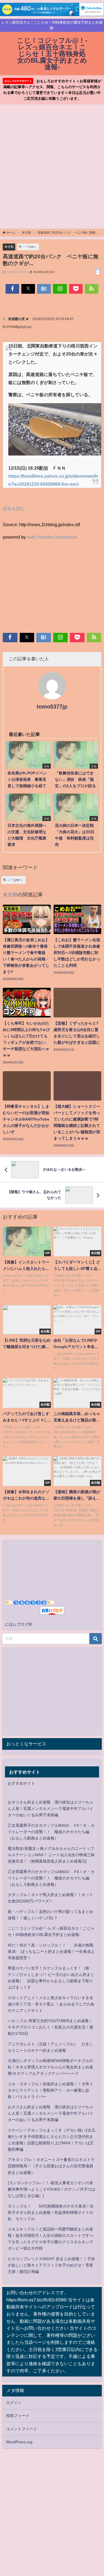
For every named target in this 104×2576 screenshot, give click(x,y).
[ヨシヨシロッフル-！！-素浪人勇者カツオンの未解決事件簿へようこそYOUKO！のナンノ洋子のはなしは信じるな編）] (52, 2189)
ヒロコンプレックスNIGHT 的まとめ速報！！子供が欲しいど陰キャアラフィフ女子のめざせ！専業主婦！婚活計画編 (51, 2265)
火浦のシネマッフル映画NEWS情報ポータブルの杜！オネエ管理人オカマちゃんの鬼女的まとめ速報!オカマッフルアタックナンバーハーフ (50, 2067)
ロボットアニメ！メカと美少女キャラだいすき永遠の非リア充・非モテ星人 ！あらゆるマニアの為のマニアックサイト (51, 2004)
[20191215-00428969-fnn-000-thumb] (55, 432)
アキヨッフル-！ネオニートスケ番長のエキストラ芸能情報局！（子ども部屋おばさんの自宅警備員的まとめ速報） (51, 2166)
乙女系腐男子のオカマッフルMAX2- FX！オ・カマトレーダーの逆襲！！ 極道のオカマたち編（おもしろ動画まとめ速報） (51, 1832)
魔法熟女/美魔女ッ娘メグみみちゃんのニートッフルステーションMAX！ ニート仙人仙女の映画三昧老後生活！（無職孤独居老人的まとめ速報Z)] (51, 1855)
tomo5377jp (52, 707)
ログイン (14, 2403)
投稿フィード (18, 2416)
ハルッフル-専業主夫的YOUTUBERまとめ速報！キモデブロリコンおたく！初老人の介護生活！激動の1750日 (50, 2027)
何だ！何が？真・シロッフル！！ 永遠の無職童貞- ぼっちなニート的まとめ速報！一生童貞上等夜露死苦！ (51, 1951)
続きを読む (14, 508)
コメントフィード (22, 2429)
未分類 (9, 247)
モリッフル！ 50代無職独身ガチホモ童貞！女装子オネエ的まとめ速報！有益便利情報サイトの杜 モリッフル (51, 2212)
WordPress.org (19, 2442)
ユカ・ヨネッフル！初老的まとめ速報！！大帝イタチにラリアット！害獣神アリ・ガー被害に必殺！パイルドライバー (50, 2090)
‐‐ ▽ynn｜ (30, 247)
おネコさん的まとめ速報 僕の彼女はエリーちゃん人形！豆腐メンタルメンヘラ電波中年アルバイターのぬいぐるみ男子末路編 (50, 1808)
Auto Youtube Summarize (52, 537)
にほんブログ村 (19, 1624)
